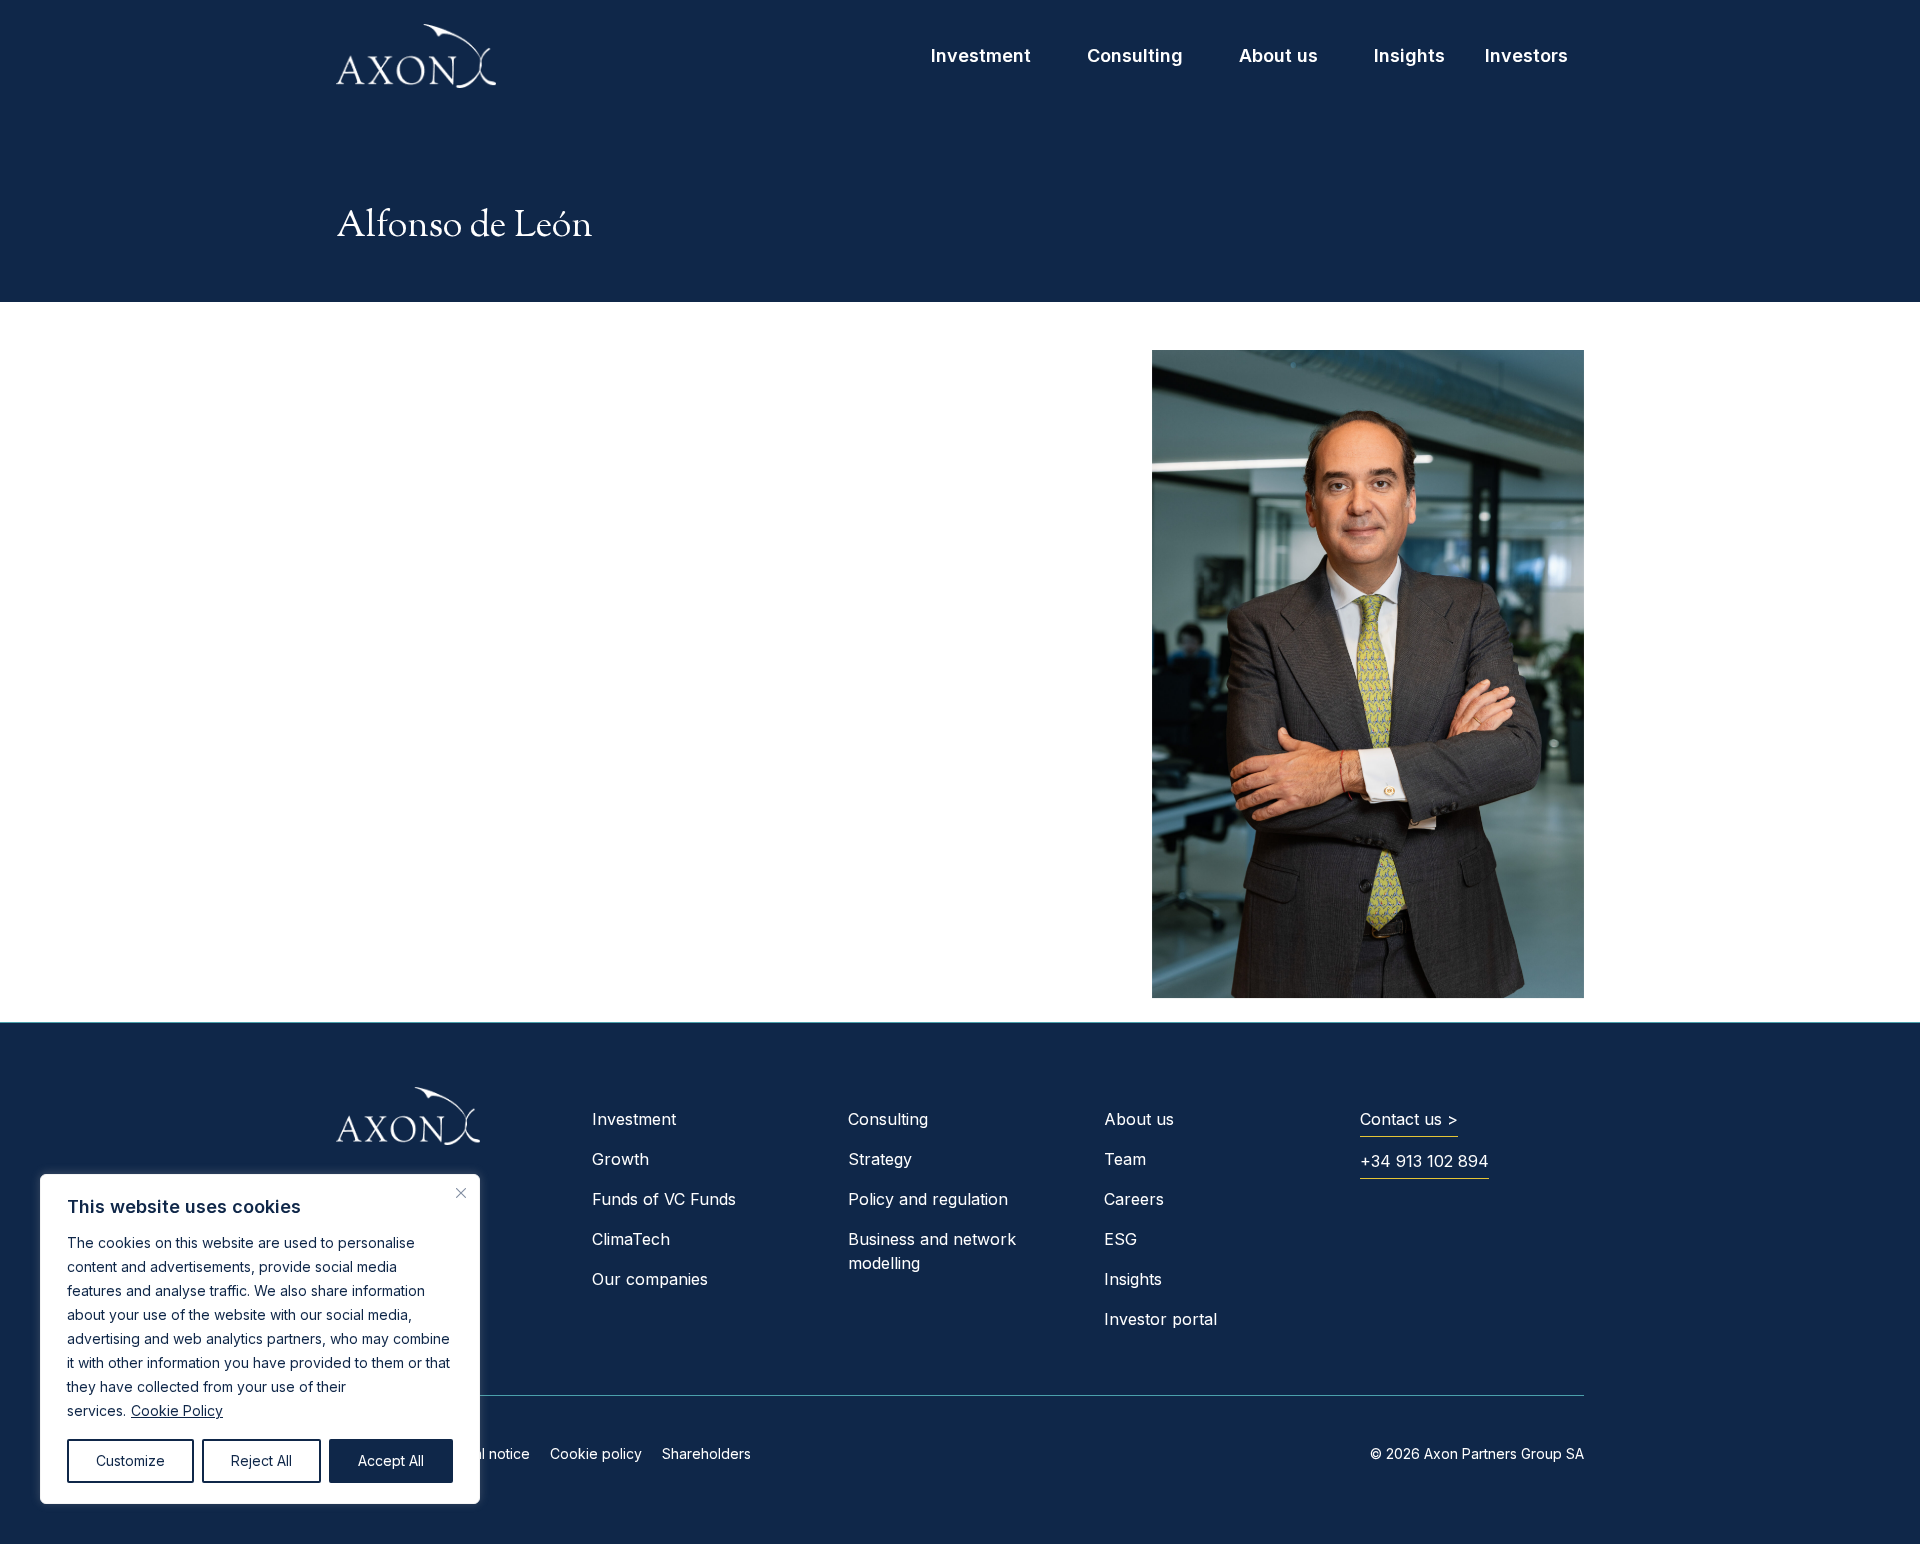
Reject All (261, 1460)
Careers (1134, 1199)
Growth (620, 1159)
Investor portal (1160, 1319)
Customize (130, 1460)
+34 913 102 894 (1424, 1161)
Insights (1409, 55)
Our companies (650, 1279)
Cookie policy (596, 1453)
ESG (1120, 1239)
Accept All (391, 1460)
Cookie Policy (177, 1410)
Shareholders (706, 1453)
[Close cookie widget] (461, 1193)
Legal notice (489, 1453)
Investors (1526, 55)
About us (1278, 55)
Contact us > (1409, 1119)
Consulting (1135, 55)
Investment (981, 55)
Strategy (880, 1159)
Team (1125, 1159)
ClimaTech (631, 1239)
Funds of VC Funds (664, 1199)
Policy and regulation (928, 1199)
